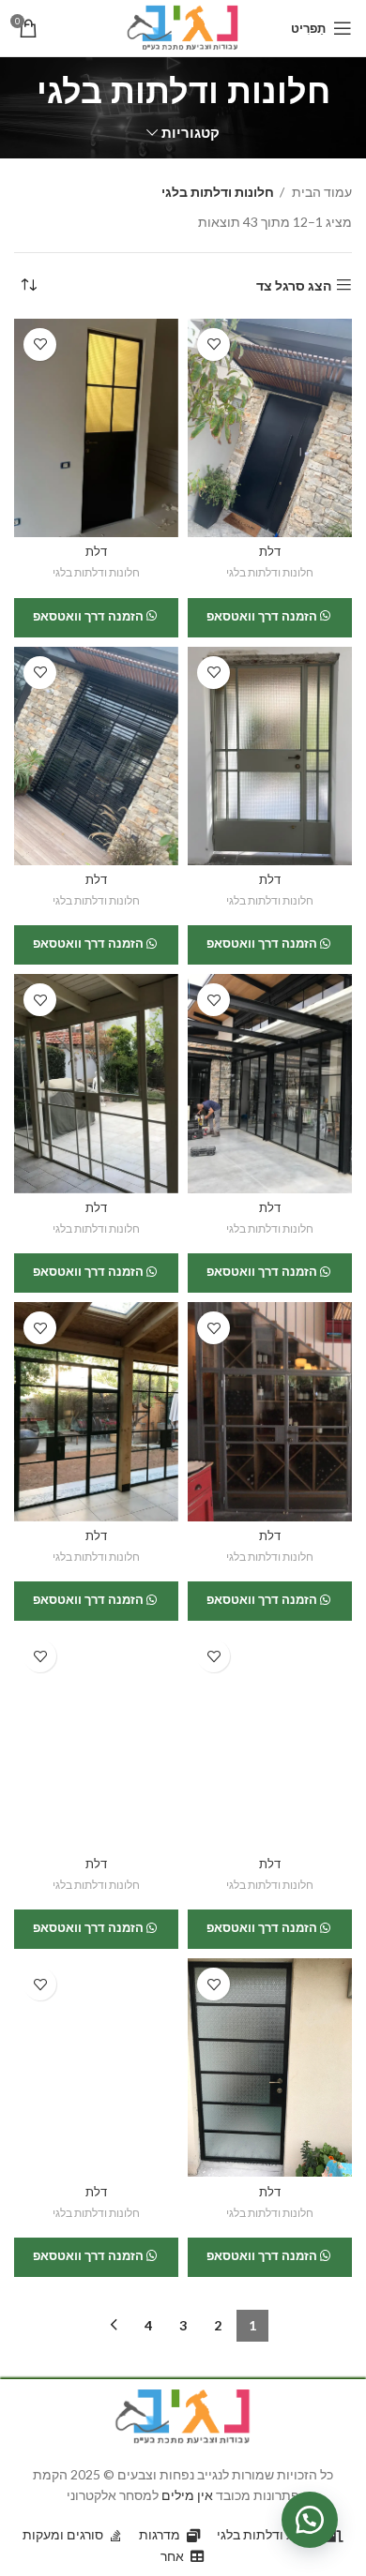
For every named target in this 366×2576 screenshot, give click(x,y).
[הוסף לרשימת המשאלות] (213, 344)
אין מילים (187, 2495)
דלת (270, 552)
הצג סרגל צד (294, 285)
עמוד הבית (320, 192)
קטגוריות (191, 133)
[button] (310, 2520)
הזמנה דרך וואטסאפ (263, 616)
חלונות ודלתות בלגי (270, 572)
